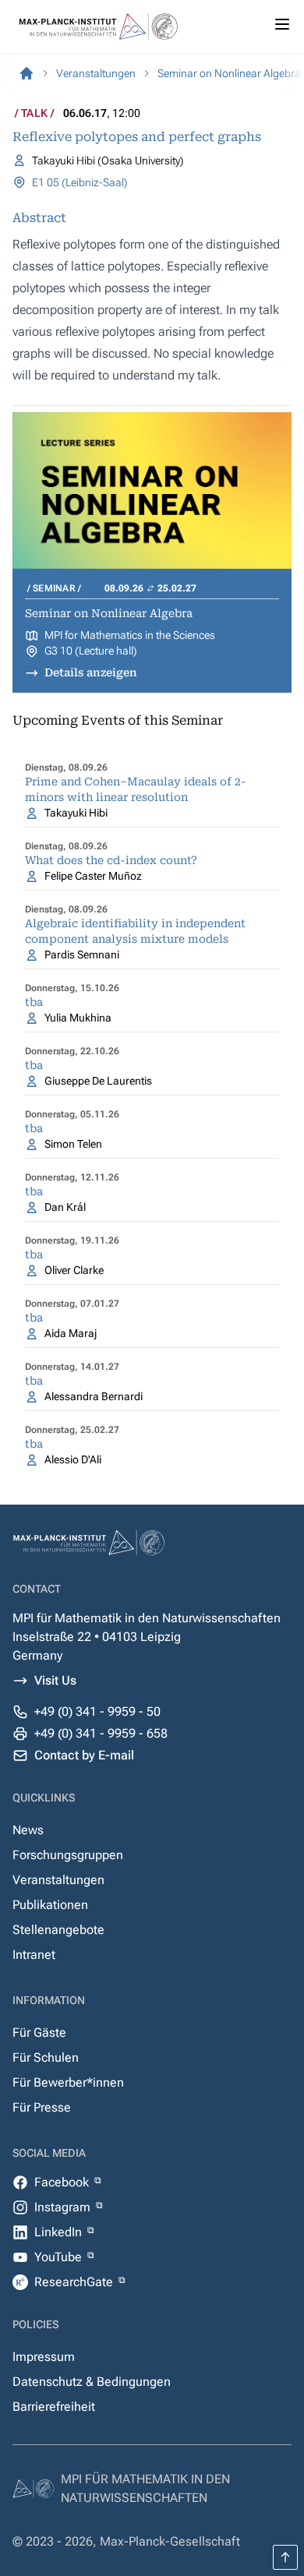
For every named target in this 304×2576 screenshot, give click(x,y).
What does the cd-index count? (111, 860)
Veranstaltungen (58, 1880)
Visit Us (55, 1680)
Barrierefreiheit (54, 2407)
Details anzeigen (91, 672)
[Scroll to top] (285, 2557)
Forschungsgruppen (68, 1855)
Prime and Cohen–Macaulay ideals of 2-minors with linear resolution (136, 789)
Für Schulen (46, 2057)
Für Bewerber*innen (68, 2082)
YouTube (60, 2257)
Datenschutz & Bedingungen (92, 2382)
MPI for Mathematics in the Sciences (130, 635)
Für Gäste (39, 2033)
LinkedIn (60, 2232)
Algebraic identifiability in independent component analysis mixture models (135, 931)
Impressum (44, 2357)
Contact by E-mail (84, 1755)
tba (34, 1002)
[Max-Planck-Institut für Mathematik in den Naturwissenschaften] (27, 73)
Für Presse (42, 2107)
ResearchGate (75, 2282)
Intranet (34, 1955)
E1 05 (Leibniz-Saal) (80, 182)
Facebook (63, 2182)
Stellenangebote (58, 1930)
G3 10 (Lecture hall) (91, 651)
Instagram (64, 2207)
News (28, 1830)
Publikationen (50, 1905)
